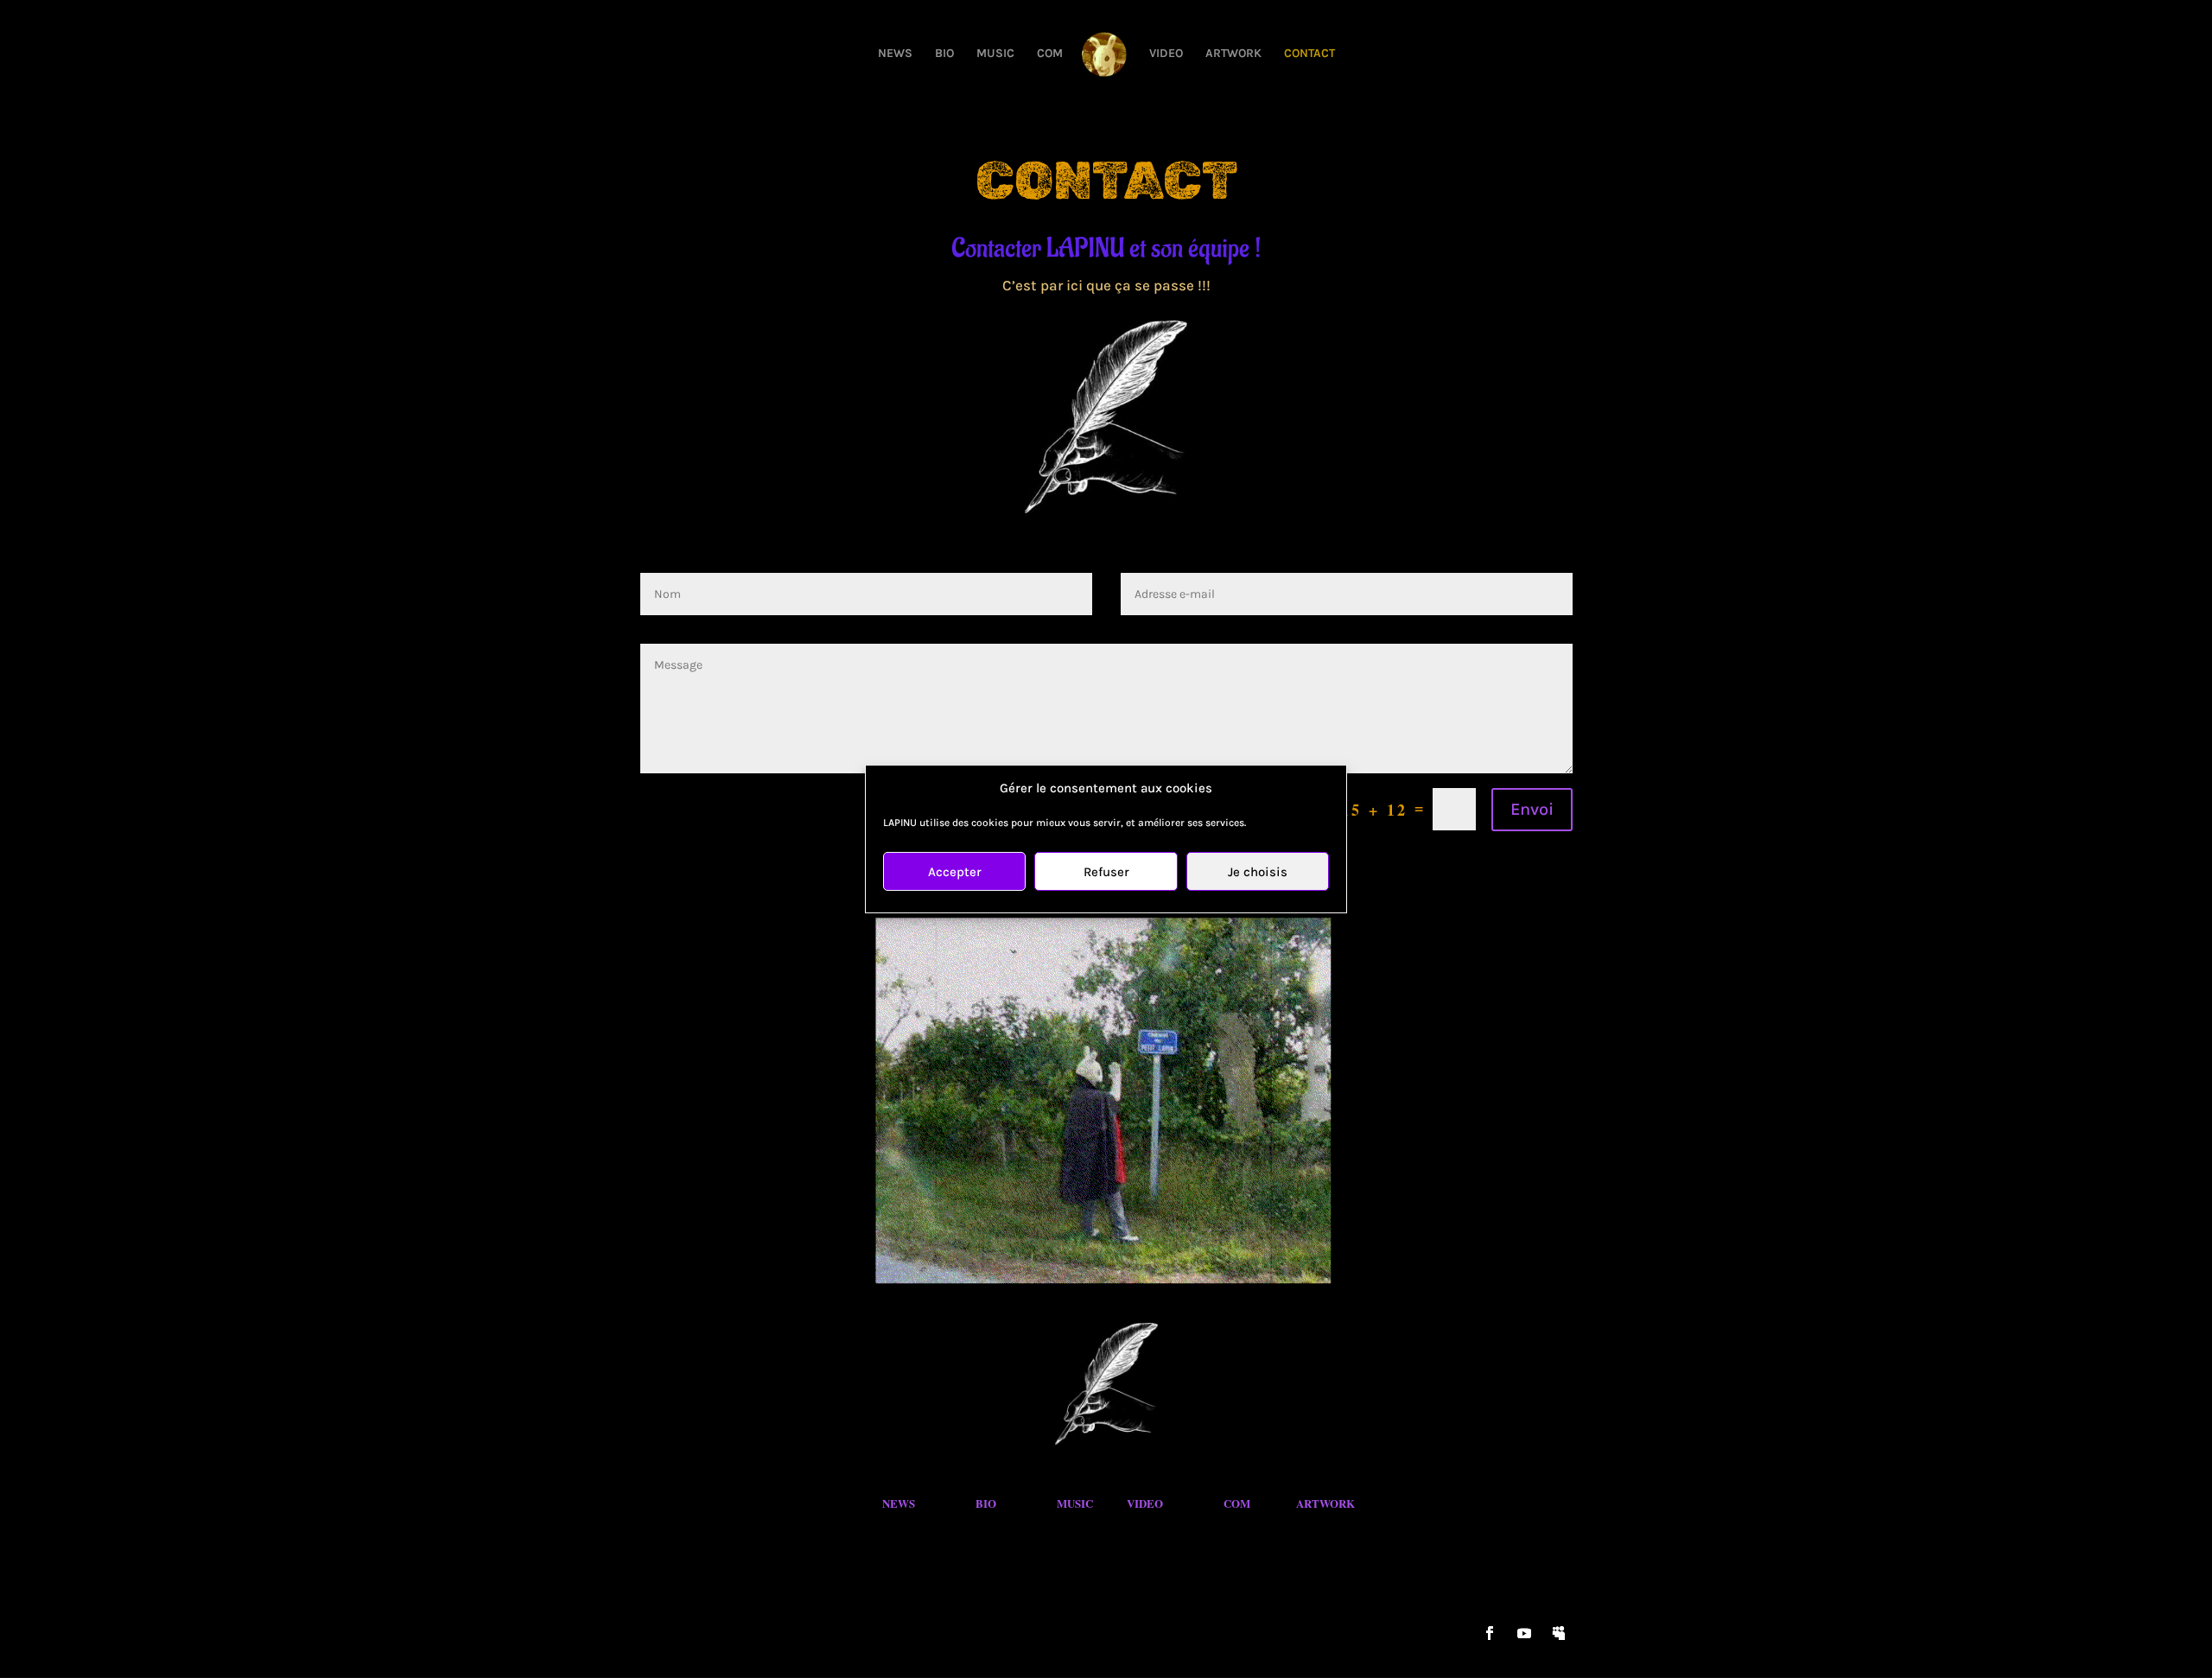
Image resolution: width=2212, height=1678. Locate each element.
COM (1050, 54)
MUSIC (995, 54)
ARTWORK (1233, 54)
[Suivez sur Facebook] (1490, 1633)
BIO (944, 54)
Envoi (1532, 809)
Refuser (1106, 872)
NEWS (895, 54)
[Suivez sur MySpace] (1559, 1633)
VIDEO (1166, 54)
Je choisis (1258, 872)
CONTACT (1309, 54)
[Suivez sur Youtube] (1524, 1633)
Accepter (955, 872)
